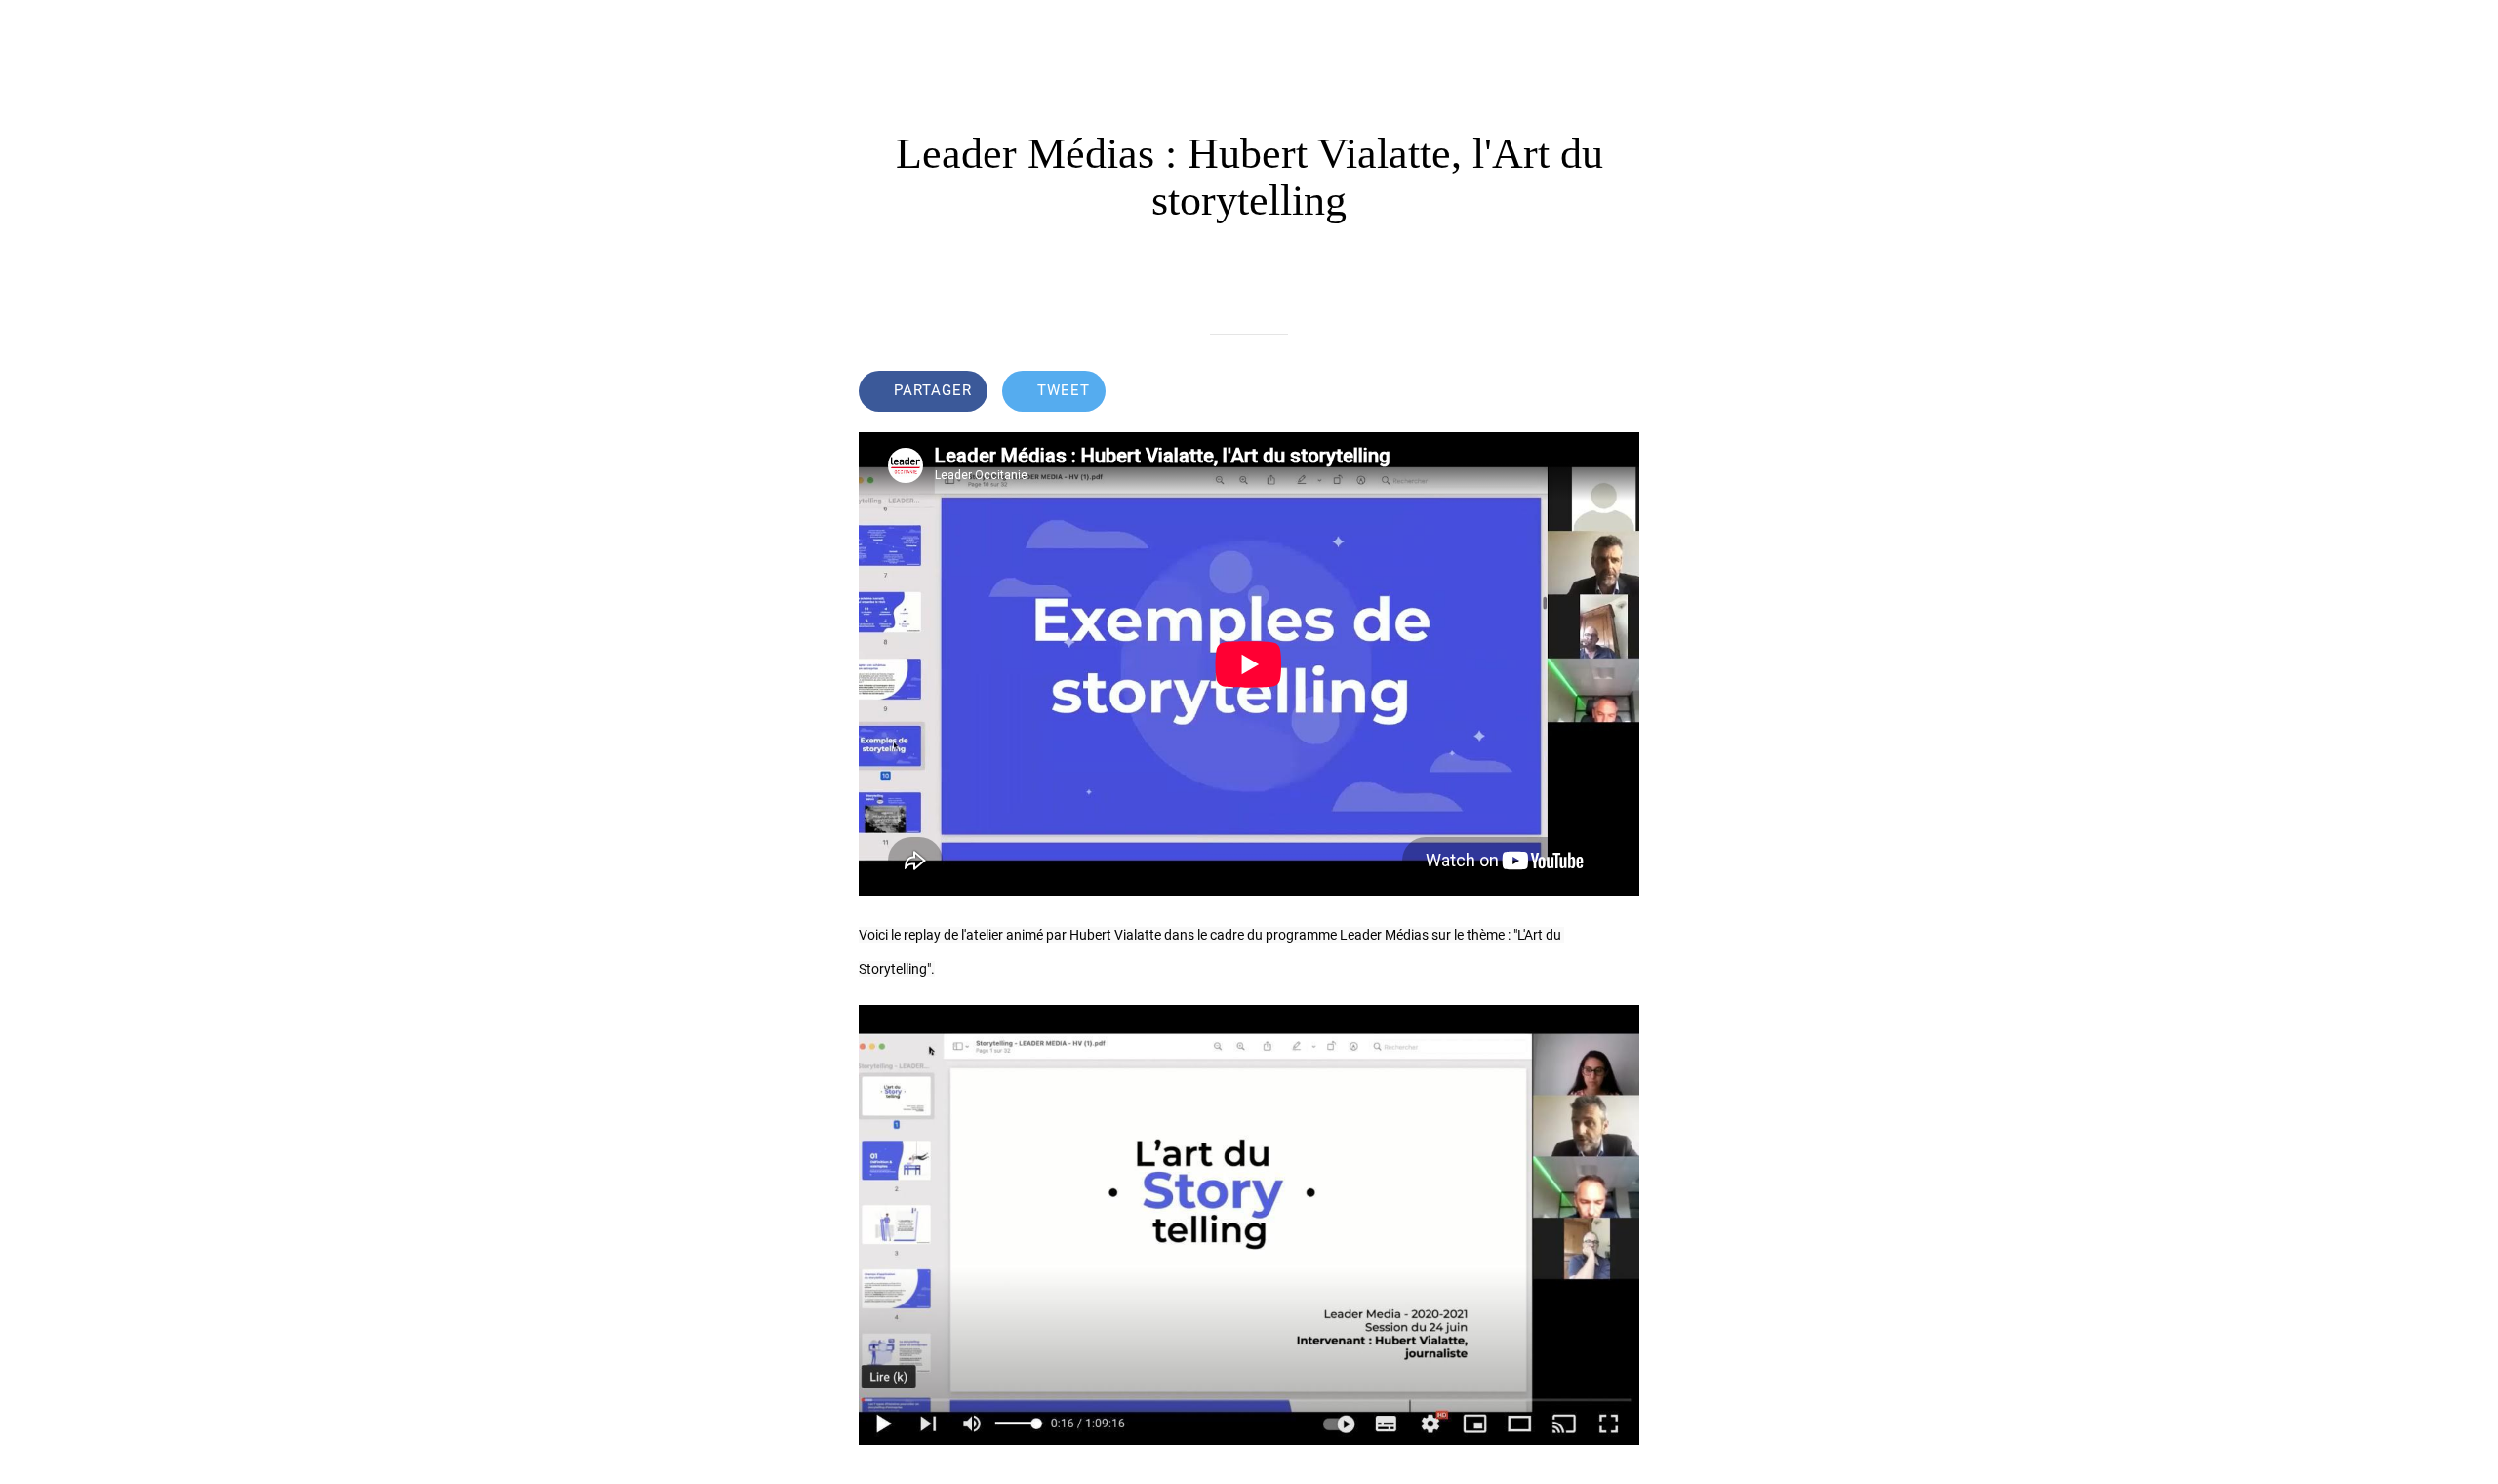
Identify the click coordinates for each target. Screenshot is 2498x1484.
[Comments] (1616, 393)
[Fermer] (39, 31)
